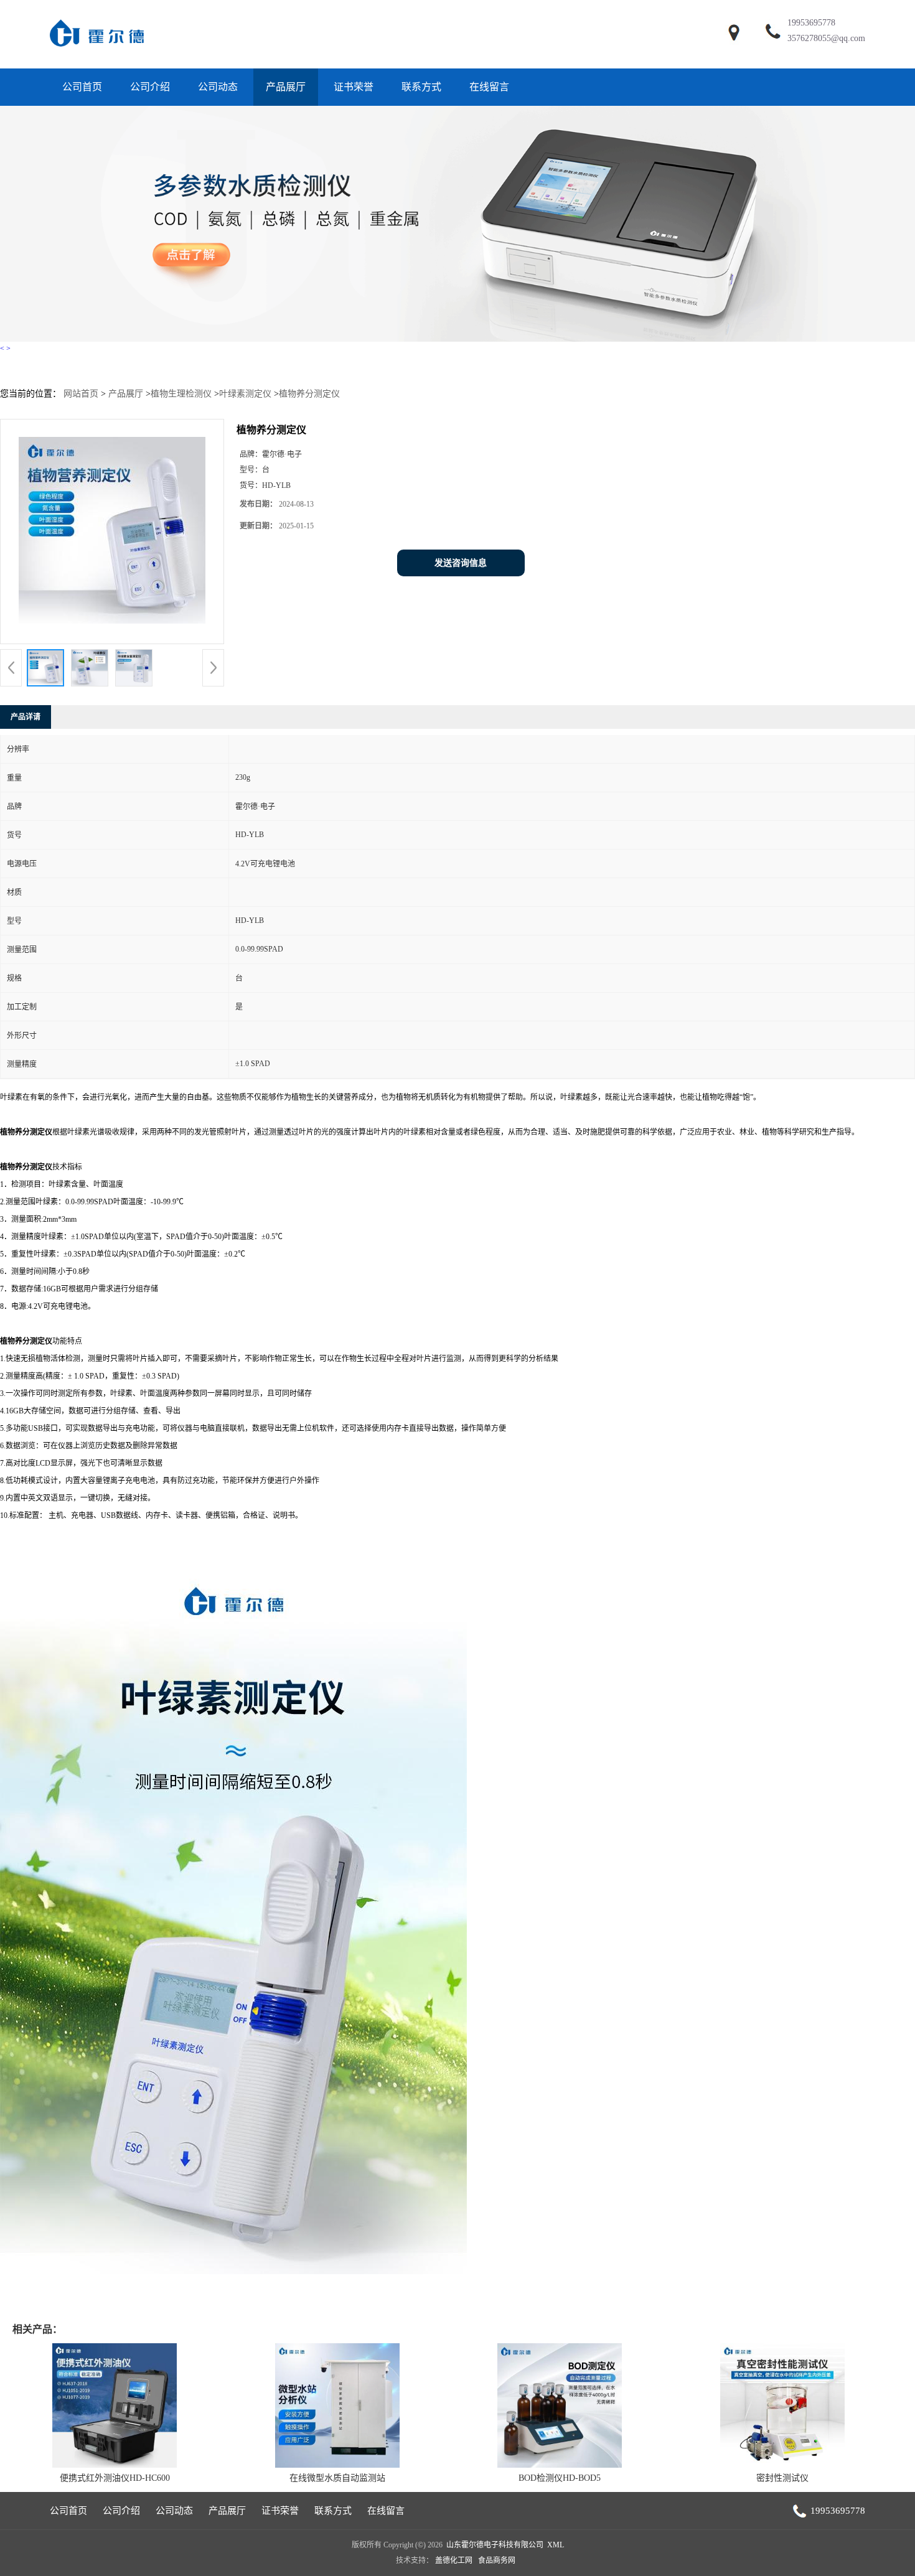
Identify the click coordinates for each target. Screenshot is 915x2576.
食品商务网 (497, 2560)
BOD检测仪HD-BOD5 (560, 2478)
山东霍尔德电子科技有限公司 (495, 2545)
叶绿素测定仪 (245, 394)
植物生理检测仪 (181, 394)
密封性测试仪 (782, 2478)
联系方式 (421, 87)
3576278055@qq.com (826, 38)
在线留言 (489, 87)
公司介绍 (150, 87)
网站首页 (81, 394)
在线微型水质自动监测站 (337, 2478)
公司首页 (82, 87)
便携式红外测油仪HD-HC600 (115, 2478)
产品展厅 (286, 87)
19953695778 (811, 23)
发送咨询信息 (461, 563)
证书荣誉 (354, 87)
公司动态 (218, 87)
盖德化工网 (454, 2560)
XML (556, 2545)
